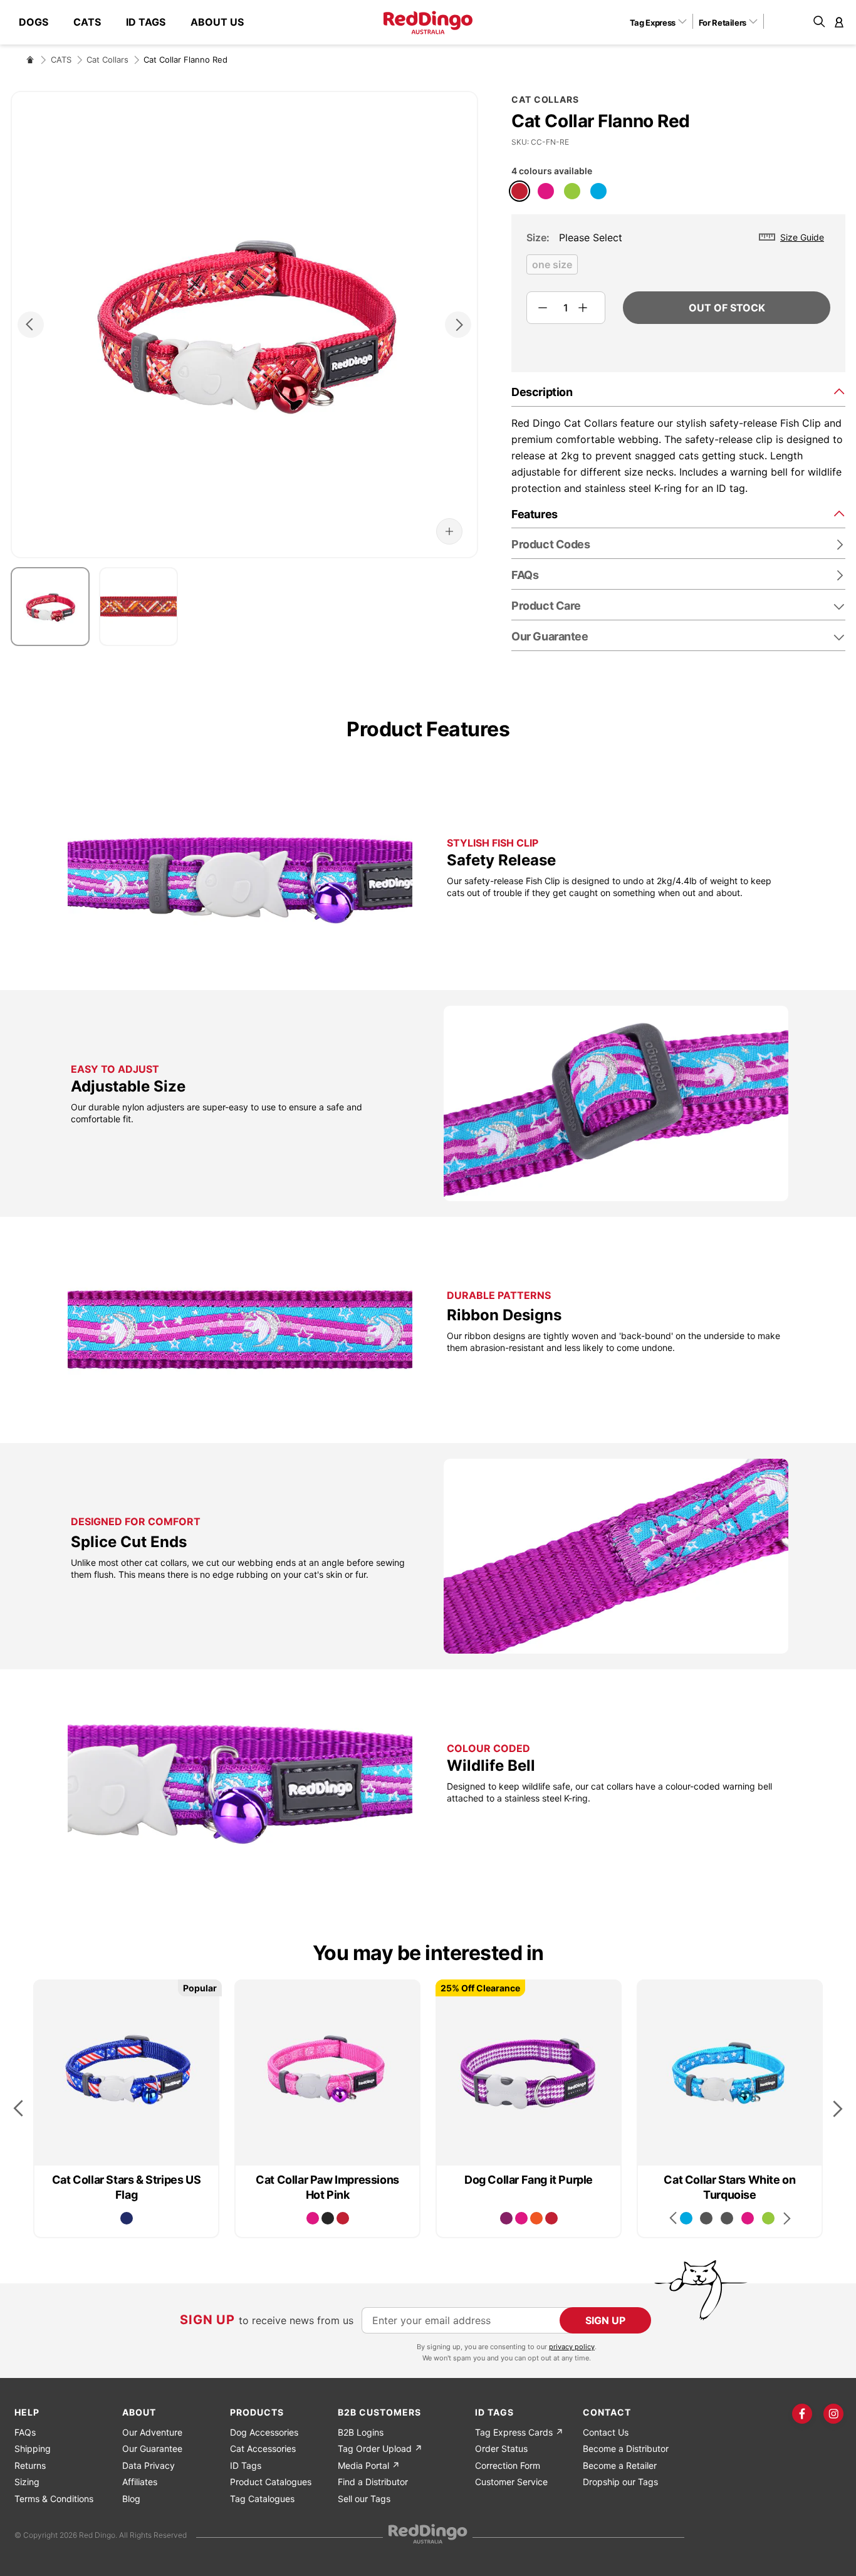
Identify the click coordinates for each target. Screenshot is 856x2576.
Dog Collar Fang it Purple (529, 2180)
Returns (30, 2465)
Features (534, 514)
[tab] (678, 391)
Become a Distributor (626, 2448)
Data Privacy (149, 2465)
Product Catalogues (271, 2482)
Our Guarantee (550, 636)
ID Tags (246, 2465)
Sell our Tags (364, 2499)
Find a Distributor (373, 2482)
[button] (663, 22)
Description (542, 392)
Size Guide (802, 237)
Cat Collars (107, 60)
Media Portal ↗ (369, 2465)
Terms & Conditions (54, 2499)
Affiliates (140, 2482)
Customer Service (511, 2482)
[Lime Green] (572, 191)
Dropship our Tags (620, 2482)
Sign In (839, 22)
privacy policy (572, 2347)
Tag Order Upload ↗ (380, 2448)
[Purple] (506, 2218)
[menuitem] (40, 22)
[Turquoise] (598, 191)
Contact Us (606, 2432)
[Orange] (536, 2218)
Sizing (27, 2482)
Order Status (501, 2448)
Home (30, 60)
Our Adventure (152, 2432)
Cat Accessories (263, 2448)
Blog (131, 2499)
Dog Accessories (264, 2432)
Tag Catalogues (262, 2499)
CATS (61, 60)
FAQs (25, 2432)
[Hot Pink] (546, 191)
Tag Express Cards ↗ (519, 2432)
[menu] (138, 22)
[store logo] (428, 23)
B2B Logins (361, 2432)
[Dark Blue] (127, 2218)
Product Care (546, 606)
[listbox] (678, 268)
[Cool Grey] (706, 2218)
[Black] (328, 2218)
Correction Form (508, 2465)
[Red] (519, 191)
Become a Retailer (620, 2465)
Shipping (33, 2448)
